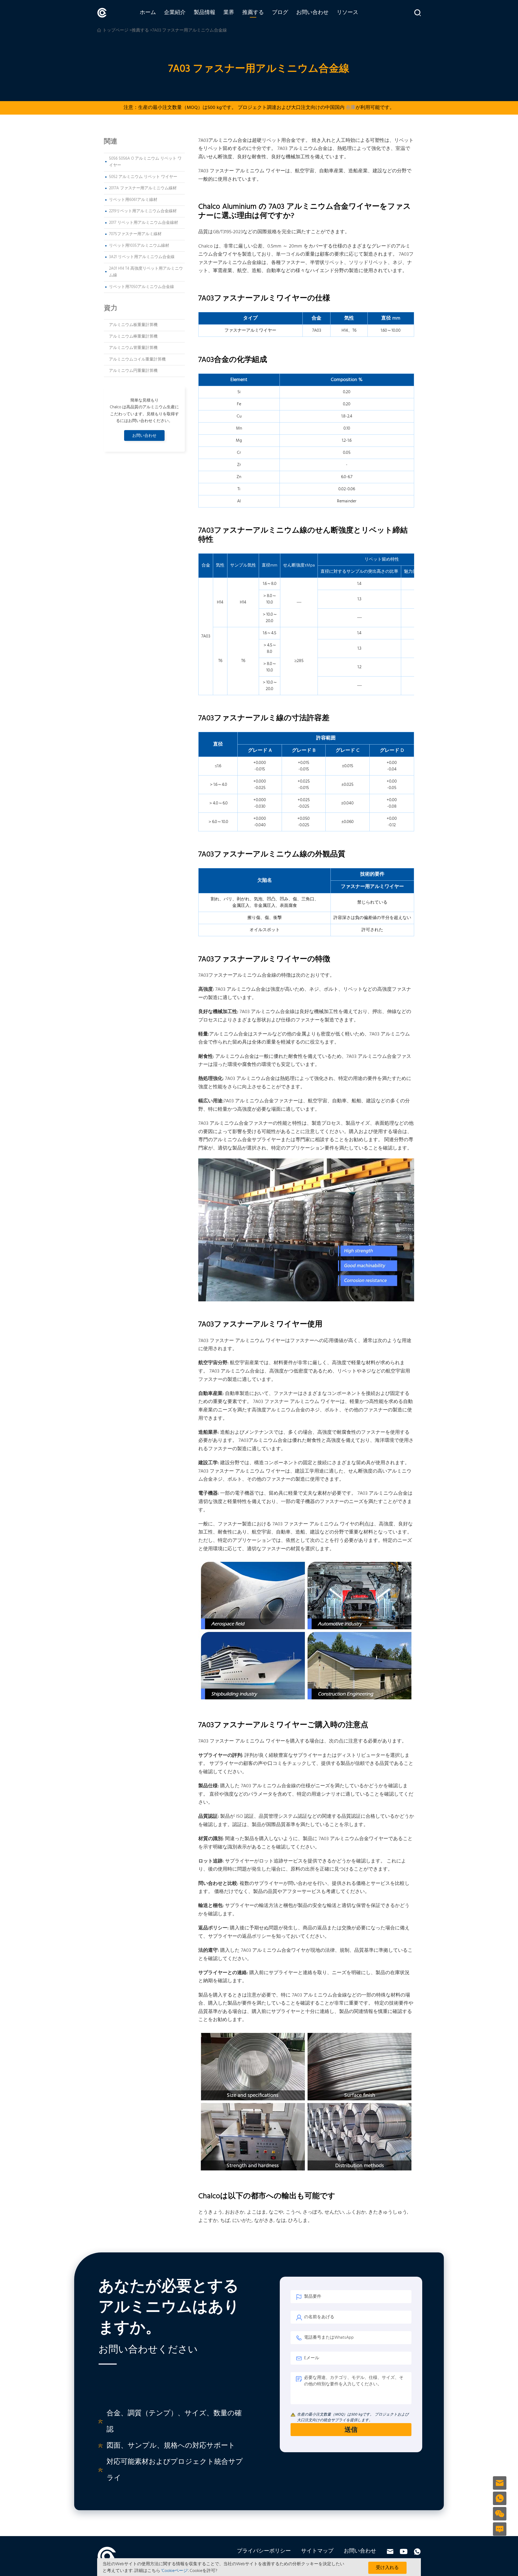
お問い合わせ (312, 13)
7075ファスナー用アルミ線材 (135, 234)
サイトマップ (317, 2551)
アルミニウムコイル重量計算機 (137, 359)
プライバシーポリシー (264, 2551)
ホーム (148, 13)
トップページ (115, 30)
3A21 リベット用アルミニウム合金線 (142, 257)
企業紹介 (175, 13)
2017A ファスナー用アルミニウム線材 (143, 188)
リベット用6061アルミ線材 (133, 200)
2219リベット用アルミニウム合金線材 (143, 211)
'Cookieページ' (175, 2571)
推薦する (253, 13)
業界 (229, 13)
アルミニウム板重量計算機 (133, 325)
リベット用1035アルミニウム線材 (139, 246)
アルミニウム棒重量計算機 (133, 337)
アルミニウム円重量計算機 (133, 371)
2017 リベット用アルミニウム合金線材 (144, 223)
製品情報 (205, 13)
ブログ (280, 13)
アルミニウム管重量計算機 (133, 348)
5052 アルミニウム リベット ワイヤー (143, 177)
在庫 (351, 108)
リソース (347, 13)
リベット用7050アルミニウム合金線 (142, 287)
